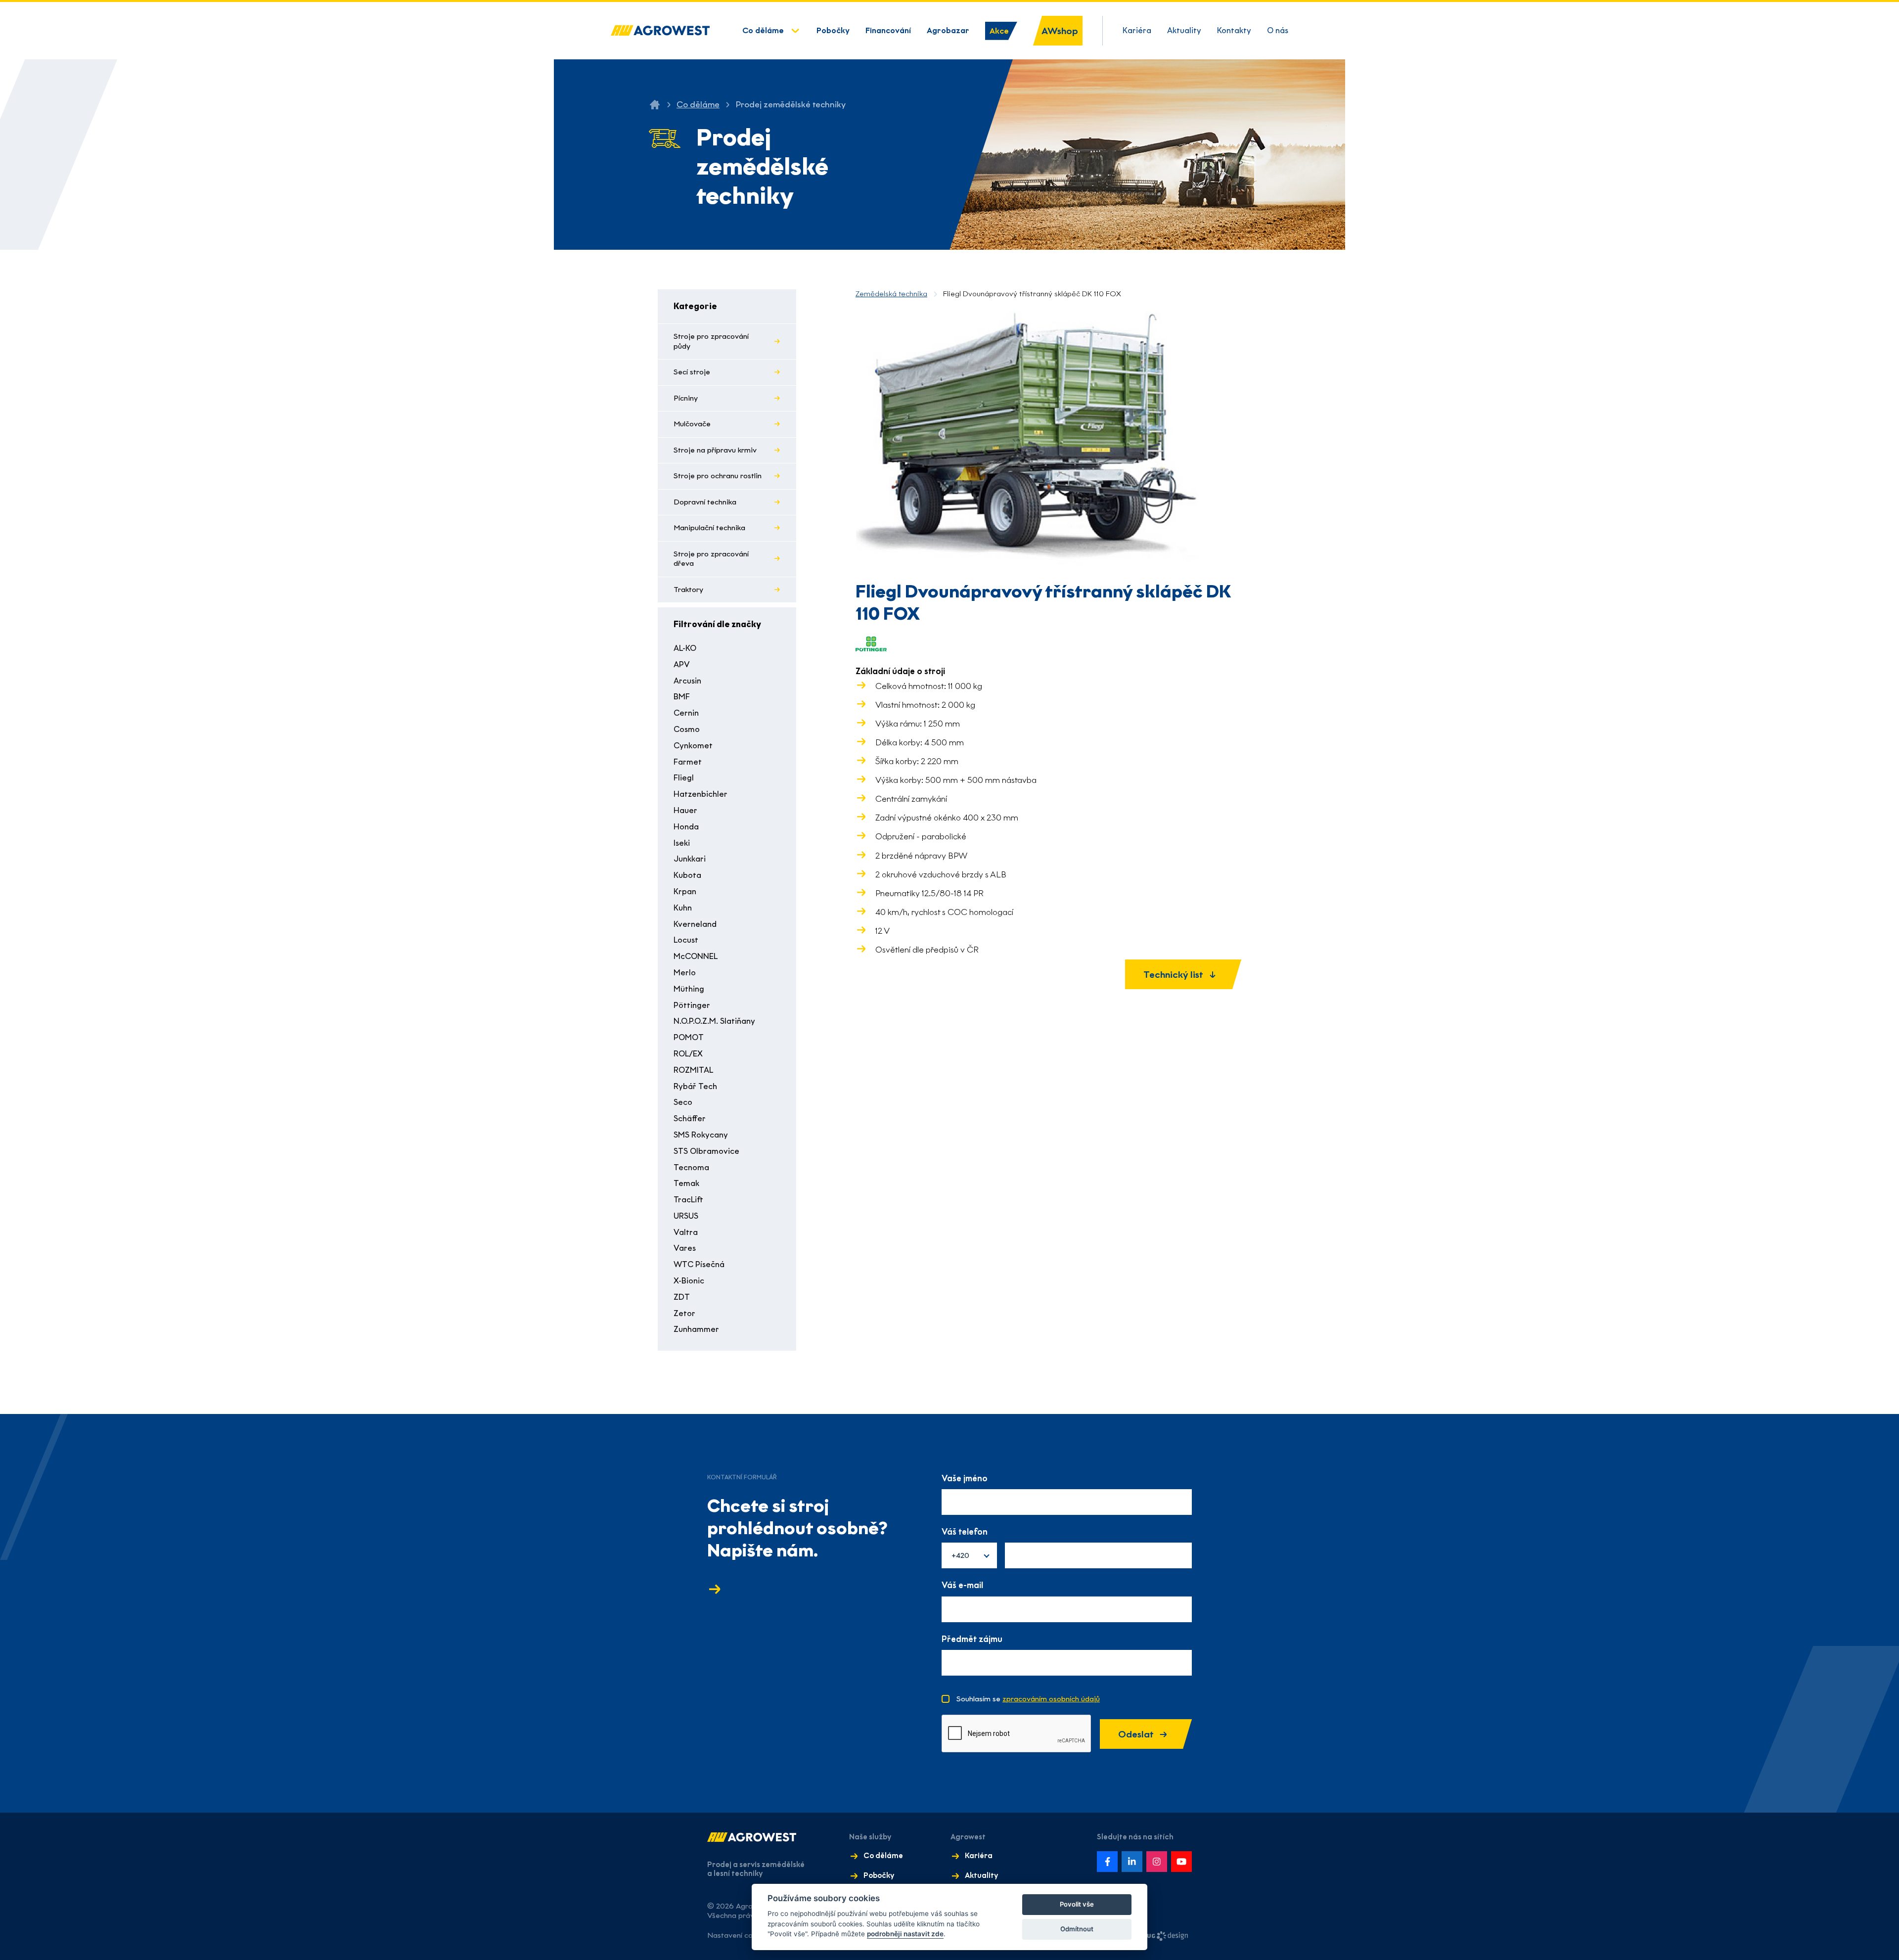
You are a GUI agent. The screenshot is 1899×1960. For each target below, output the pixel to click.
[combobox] (969, 1555)
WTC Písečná (699, 1264)
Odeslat (1136, 1734)
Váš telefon (965, 1532)
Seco (683, 1102)
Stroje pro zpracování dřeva (711, 559)
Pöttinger (692, 1005)
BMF (682, 697)
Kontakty (1234, 30)
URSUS (686, 1216)
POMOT (689, 1037)
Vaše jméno (965, 1479)
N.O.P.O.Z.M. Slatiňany (714, 1021)
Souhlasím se (1028, 1699)
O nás (1278, 30)
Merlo (685, 973)
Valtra (686, 1232)
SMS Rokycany (701, 1135)
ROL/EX (688, 1054)
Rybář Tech (695, 1086)
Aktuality (1184, 30)
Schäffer (690, 1118)
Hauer (685, 810)
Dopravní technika (705, 502)
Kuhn (683, 908)
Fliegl (684, 778)
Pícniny (686, 398)
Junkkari (690, 859)
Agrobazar (948, 30)
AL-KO (685, 648)
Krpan (685, 891)
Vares (685, 1248)
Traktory (688, 590)
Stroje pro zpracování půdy (711, 341)
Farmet (688, 762)
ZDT (682, 1297)
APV (682, 664)
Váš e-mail (962, 1585)
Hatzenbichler (701, 794)
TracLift (688, 1200)
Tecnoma (691, 1167)
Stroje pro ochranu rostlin (718, 476)
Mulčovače (692, 424)
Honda (686, 827)
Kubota (687, 875)
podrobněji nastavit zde (905, 1934)
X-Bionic (689, 1281)
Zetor (684, 1313)
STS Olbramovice (706, 1151)
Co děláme (763, 30)
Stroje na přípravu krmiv (715, 450)
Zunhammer (696, 1329)
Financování (888, 30)
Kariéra (1137, 30)
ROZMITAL (693, 1070)
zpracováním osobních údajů (1051, 1699)
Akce (999, 31)
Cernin (686, 713)
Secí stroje (692, 372)
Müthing (689, 989)
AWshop (1060, 31)
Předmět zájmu (972, 1639)
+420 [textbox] (960, 1555)
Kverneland (695, 924)
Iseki (682, 843)
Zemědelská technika (891, 294)
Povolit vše (1077, 1904)
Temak (686, 1183)
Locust (686, 940)
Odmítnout (1077, 1929)
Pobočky (833, 30)
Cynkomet (693, 746)
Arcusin (687, 681)
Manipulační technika (709, 528)
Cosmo (687, 729)
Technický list (1173, 975)
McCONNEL (696, 956)
